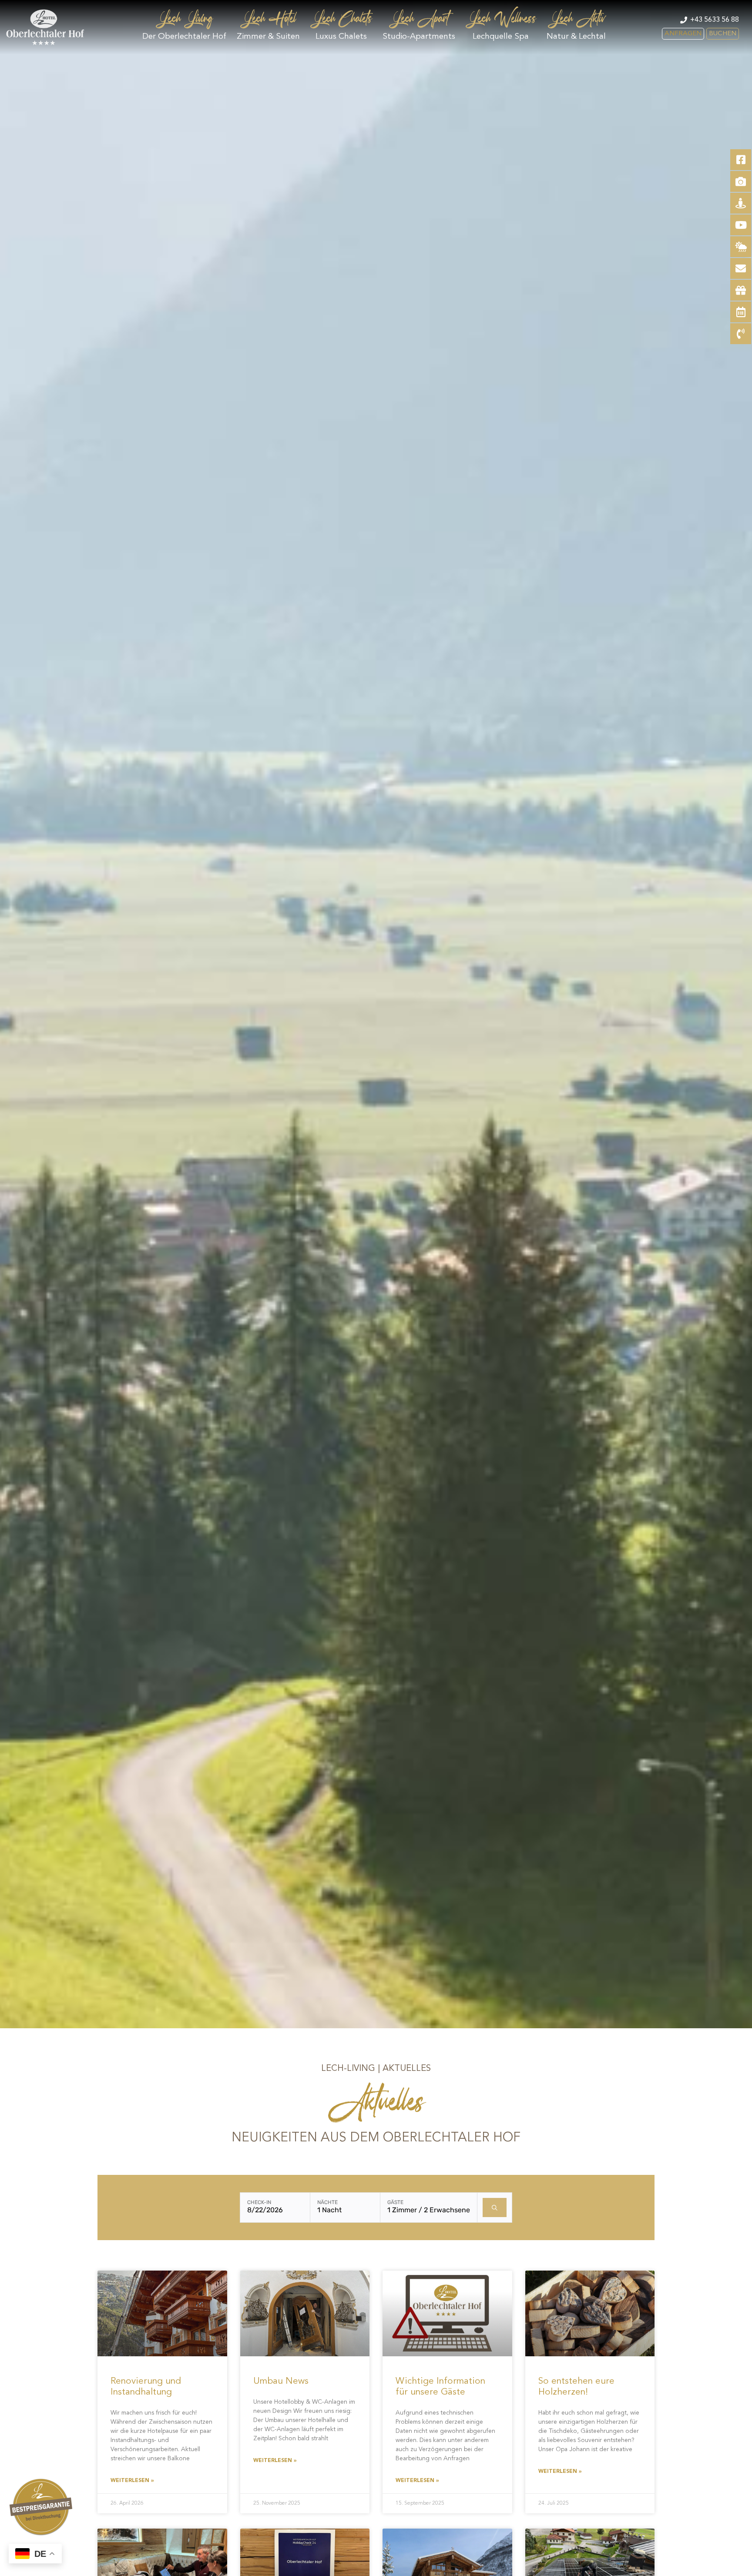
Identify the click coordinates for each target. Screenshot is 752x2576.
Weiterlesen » (132, 2481)
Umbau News (281, 2381)
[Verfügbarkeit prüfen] (495, 2208)
